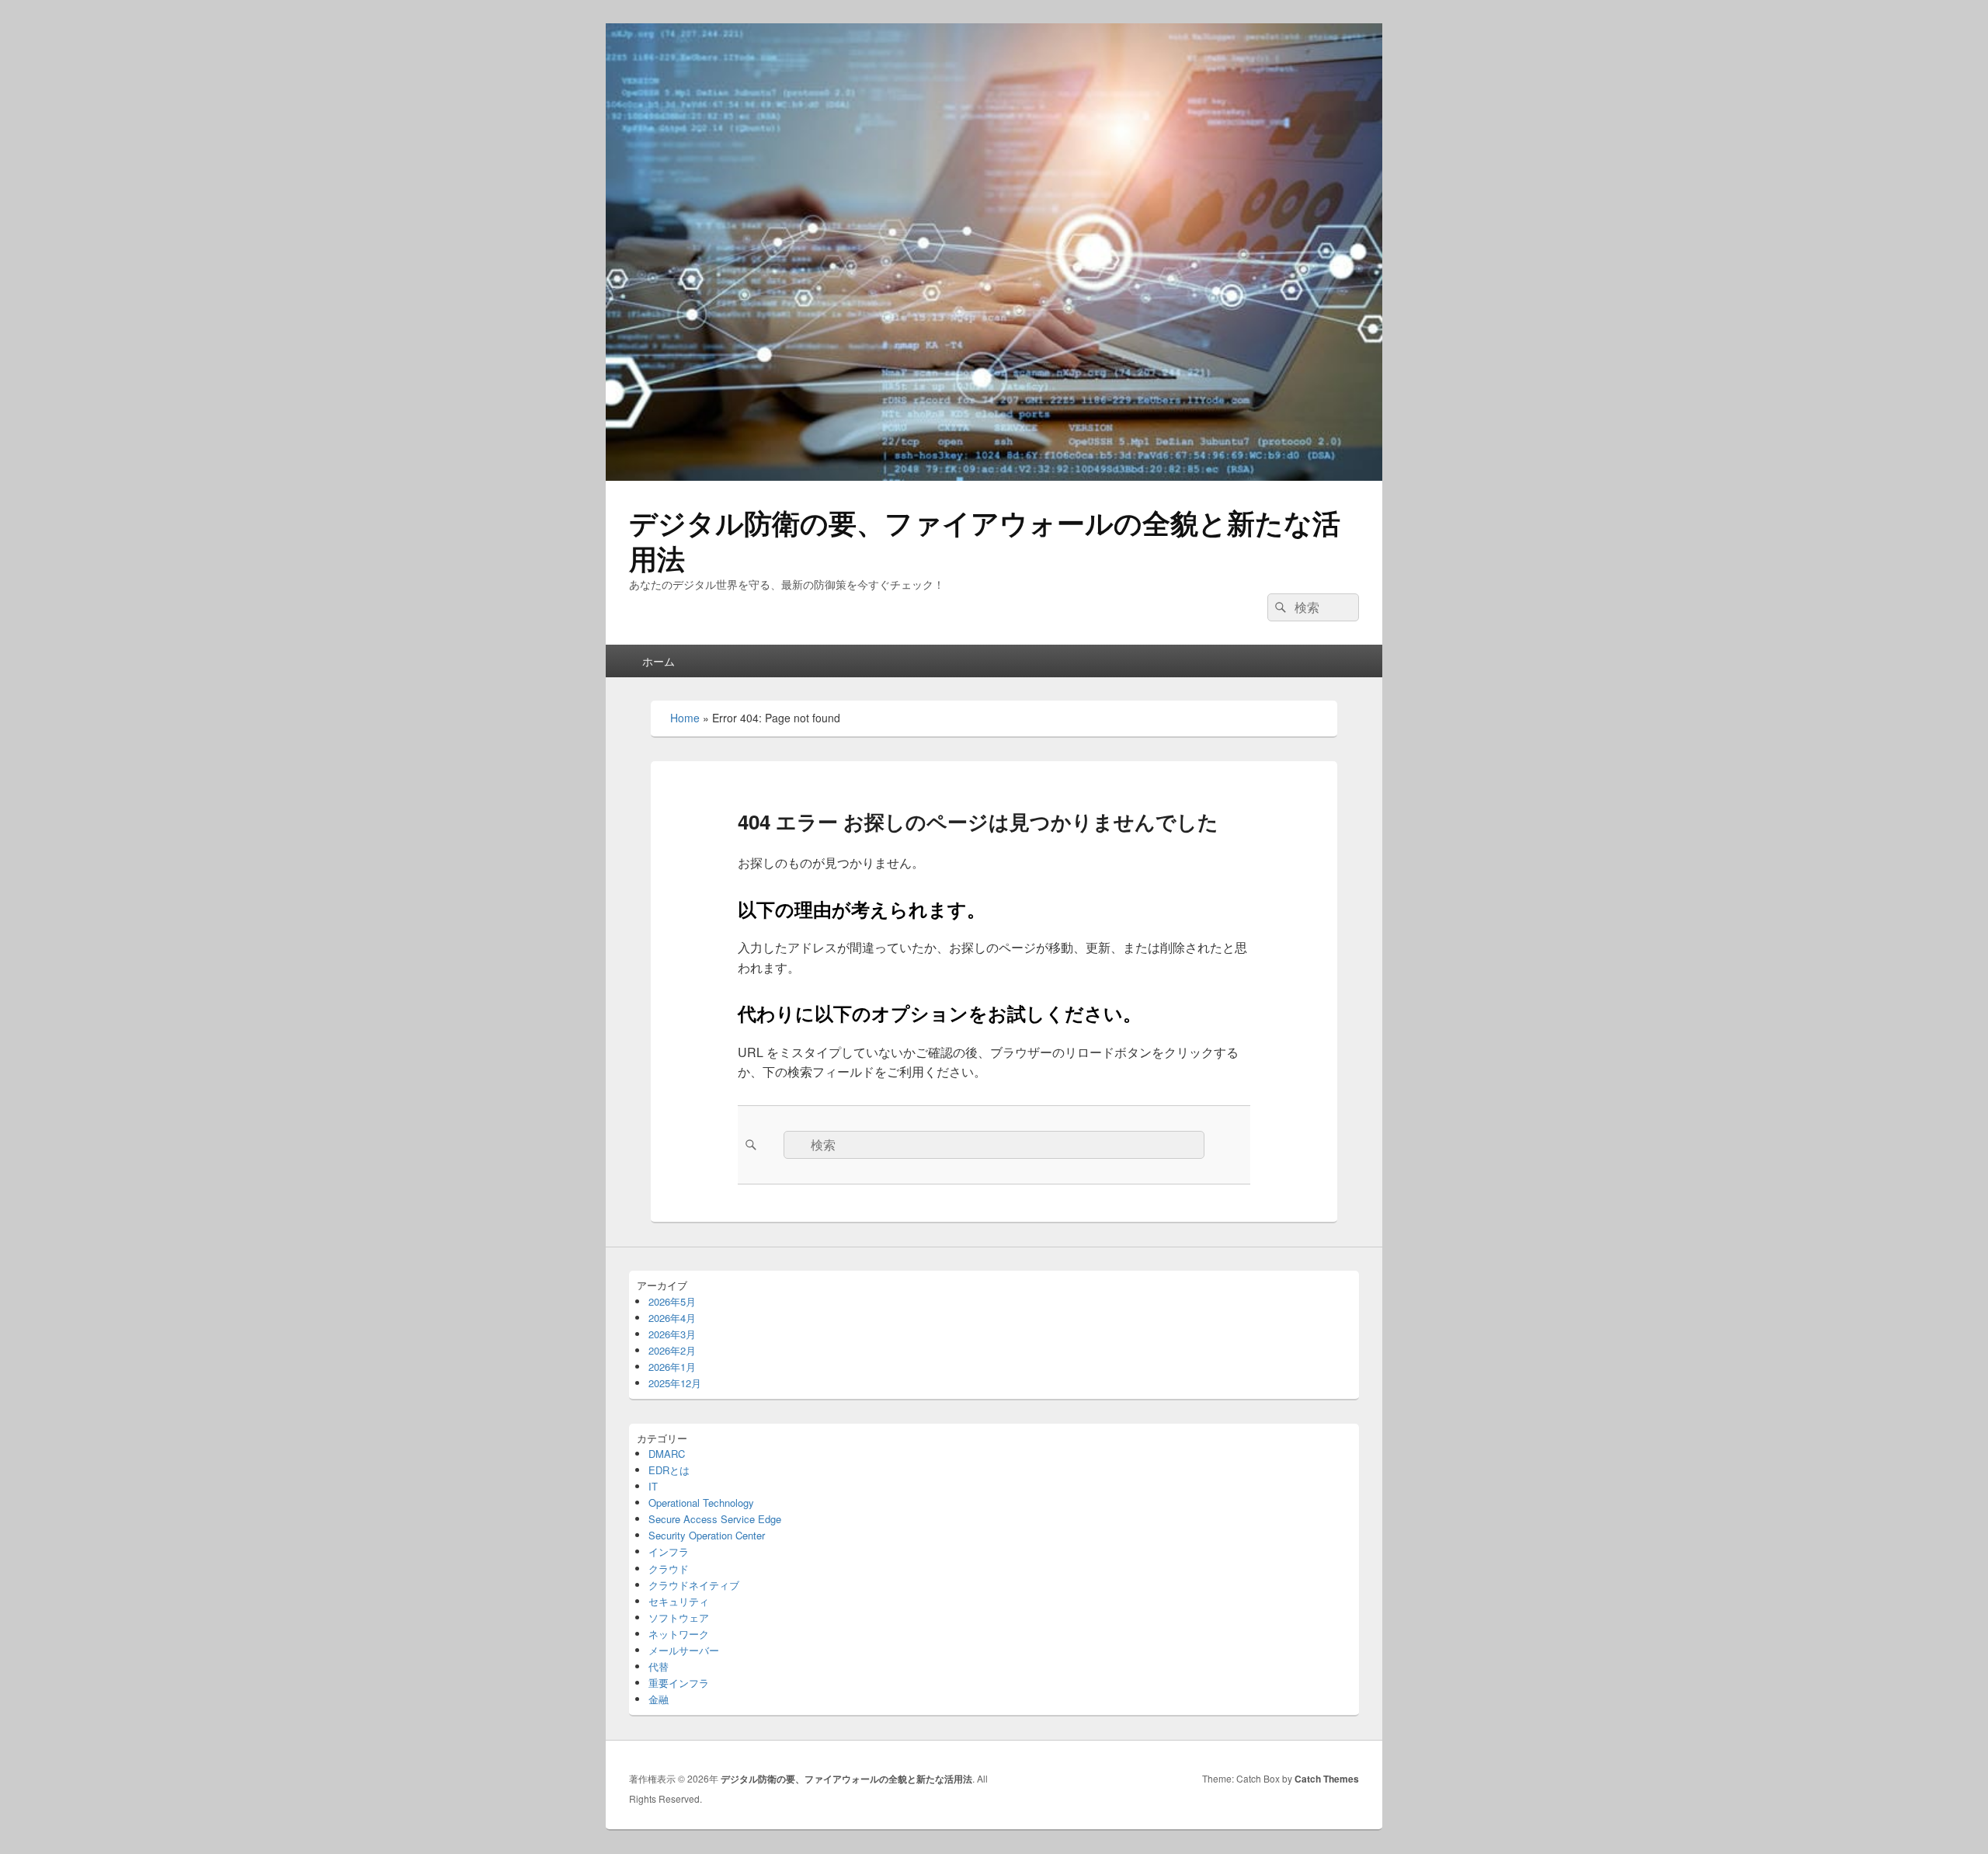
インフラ (669, 1551)
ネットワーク (679, 1634)
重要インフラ (679, 1683)
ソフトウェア (679, 1617)
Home (685, 718)
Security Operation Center (707, 1535)
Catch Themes (1327, 1779)
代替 (659, 1666)
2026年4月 (672, 1318)
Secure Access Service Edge (715, 1519)
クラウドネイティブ (694, 1585)
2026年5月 (672, 1301)
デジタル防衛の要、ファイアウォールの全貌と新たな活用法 (985, 540)
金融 (659, 1699)
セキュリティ (679, 1601)
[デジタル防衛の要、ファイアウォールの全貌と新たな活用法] (994, 476)
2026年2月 (672, 1350)
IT (653, 1486)
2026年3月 (672, 1334)
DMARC (667, 1454)
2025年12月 (675, 1383)
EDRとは (669, 1470)
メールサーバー (684, 1650)
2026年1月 (672, 1367)
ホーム (659, 661)
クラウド (669, 1569)
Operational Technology (701, 1503)
